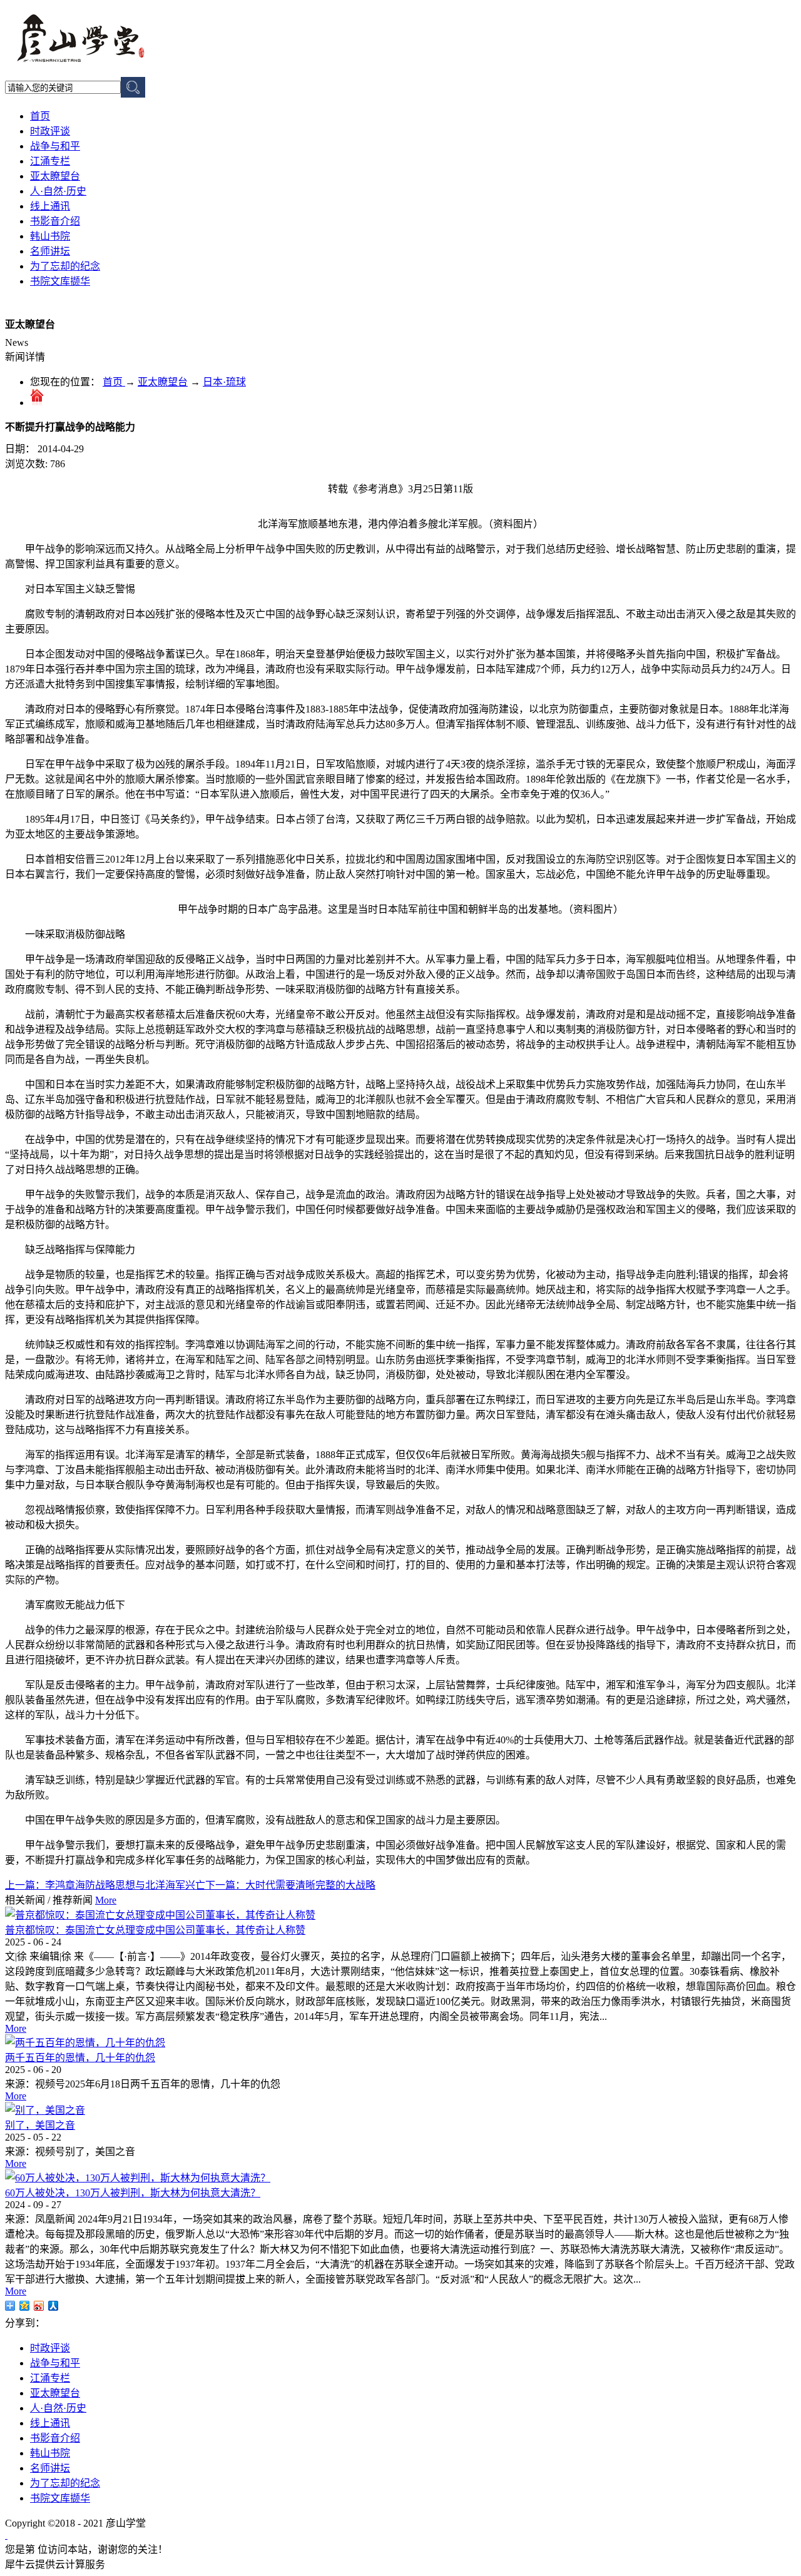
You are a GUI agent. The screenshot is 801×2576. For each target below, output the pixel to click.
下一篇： (290, 1885)
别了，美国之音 (40, 2125)
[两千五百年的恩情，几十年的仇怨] (85, 2043)
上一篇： (105, 1885)
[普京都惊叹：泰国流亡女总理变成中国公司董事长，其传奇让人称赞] (160, 1915)
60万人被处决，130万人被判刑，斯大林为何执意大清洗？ (133, 2193)
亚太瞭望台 (163, 382)
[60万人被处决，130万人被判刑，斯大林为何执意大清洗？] (138, 2178)
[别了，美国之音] (45, 2110)
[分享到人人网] (54, 2306)
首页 (40, 116)
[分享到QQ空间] (25, 2306)
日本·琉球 (224, 382)
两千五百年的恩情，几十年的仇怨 (80, 2058)
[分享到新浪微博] (39, 2306)
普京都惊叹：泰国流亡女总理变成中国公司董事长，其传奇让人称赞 (155, 1930)
